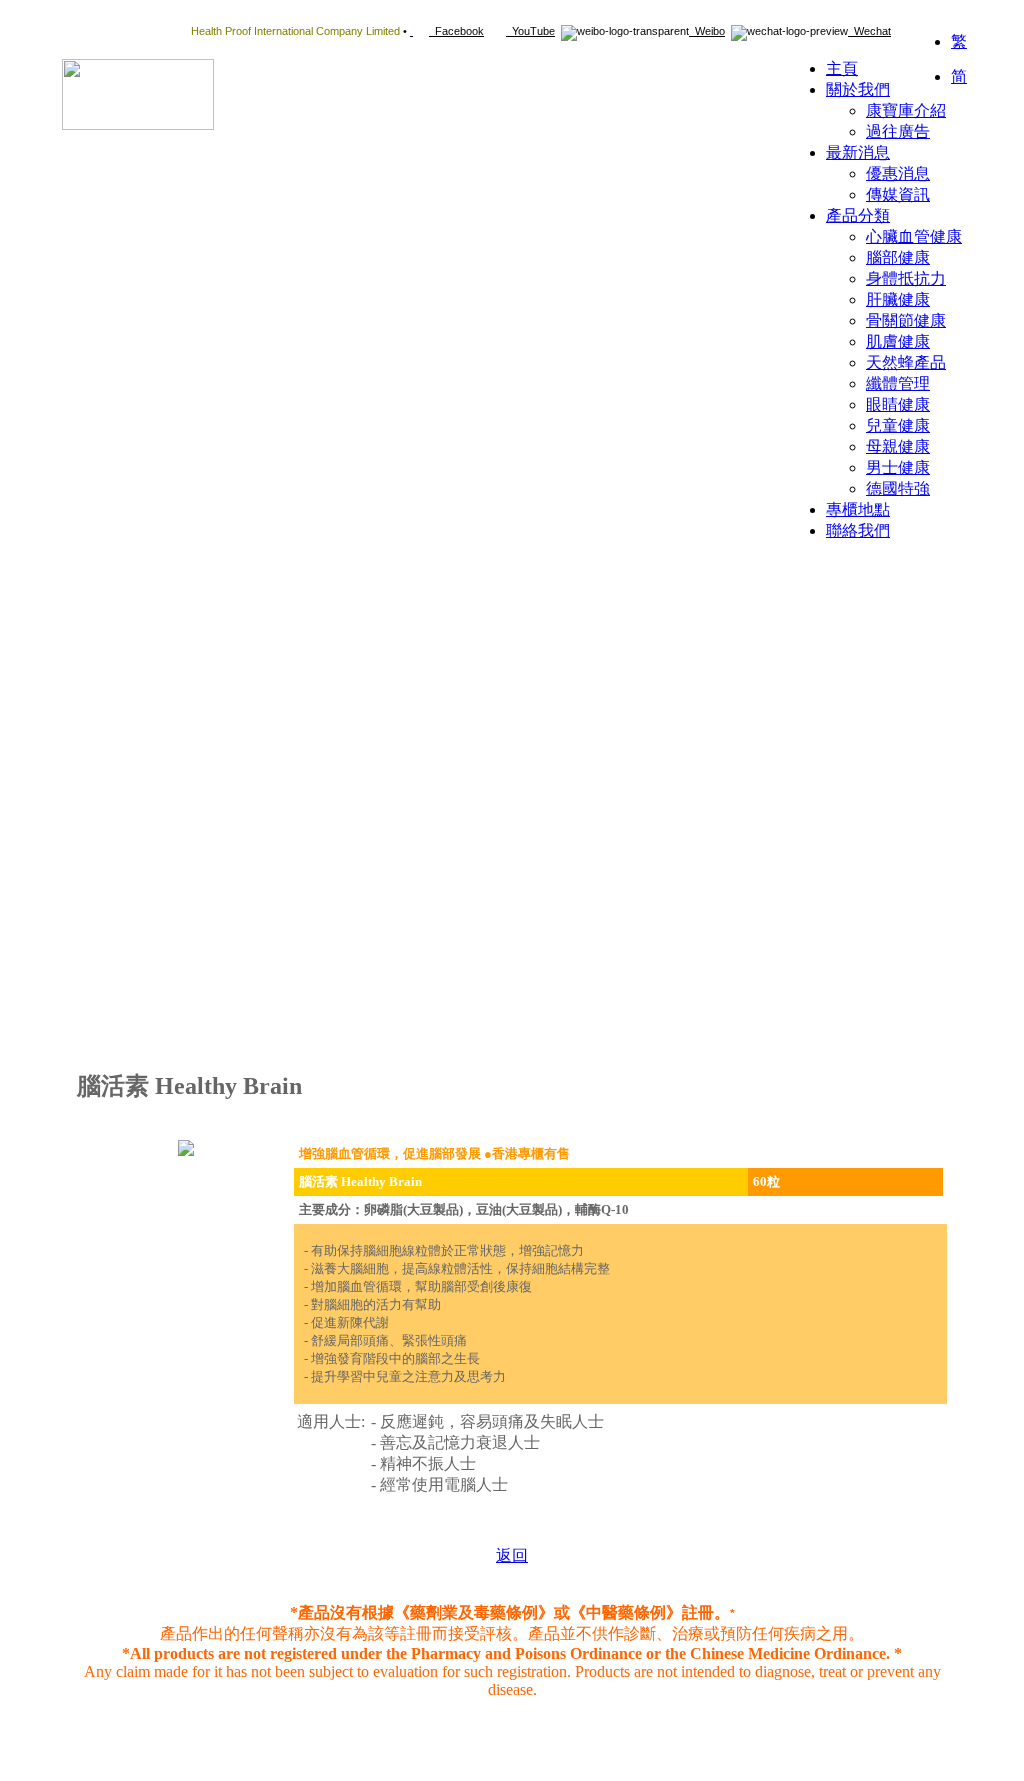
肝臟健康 (898, 299)
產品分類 (858, 215)
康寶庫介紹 (906, 110)
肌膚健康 (898, 341)
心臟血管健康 (914, 236)
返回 (512, 1555)
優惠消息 (898, 173)
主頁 (842, 68)
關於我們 (858, 89)
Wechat (869, 31)
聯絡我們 (858, 530)
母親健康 (898, 446)
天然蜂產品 (906, 362)
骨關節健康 (906, 320)
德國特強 (898, 488)
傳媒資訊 (898, 194)
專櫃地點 (858, 509)
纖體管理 (898, 383)
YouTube (530, 31)
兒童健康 (898, 425)
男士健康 (898, 467)
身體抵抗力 (906, 278)
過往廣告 (898, 131)
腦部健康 (898, 257)
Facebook (456, 31)
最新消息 (858, 152)
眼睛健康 (898, 404)
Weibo (707, 31)
